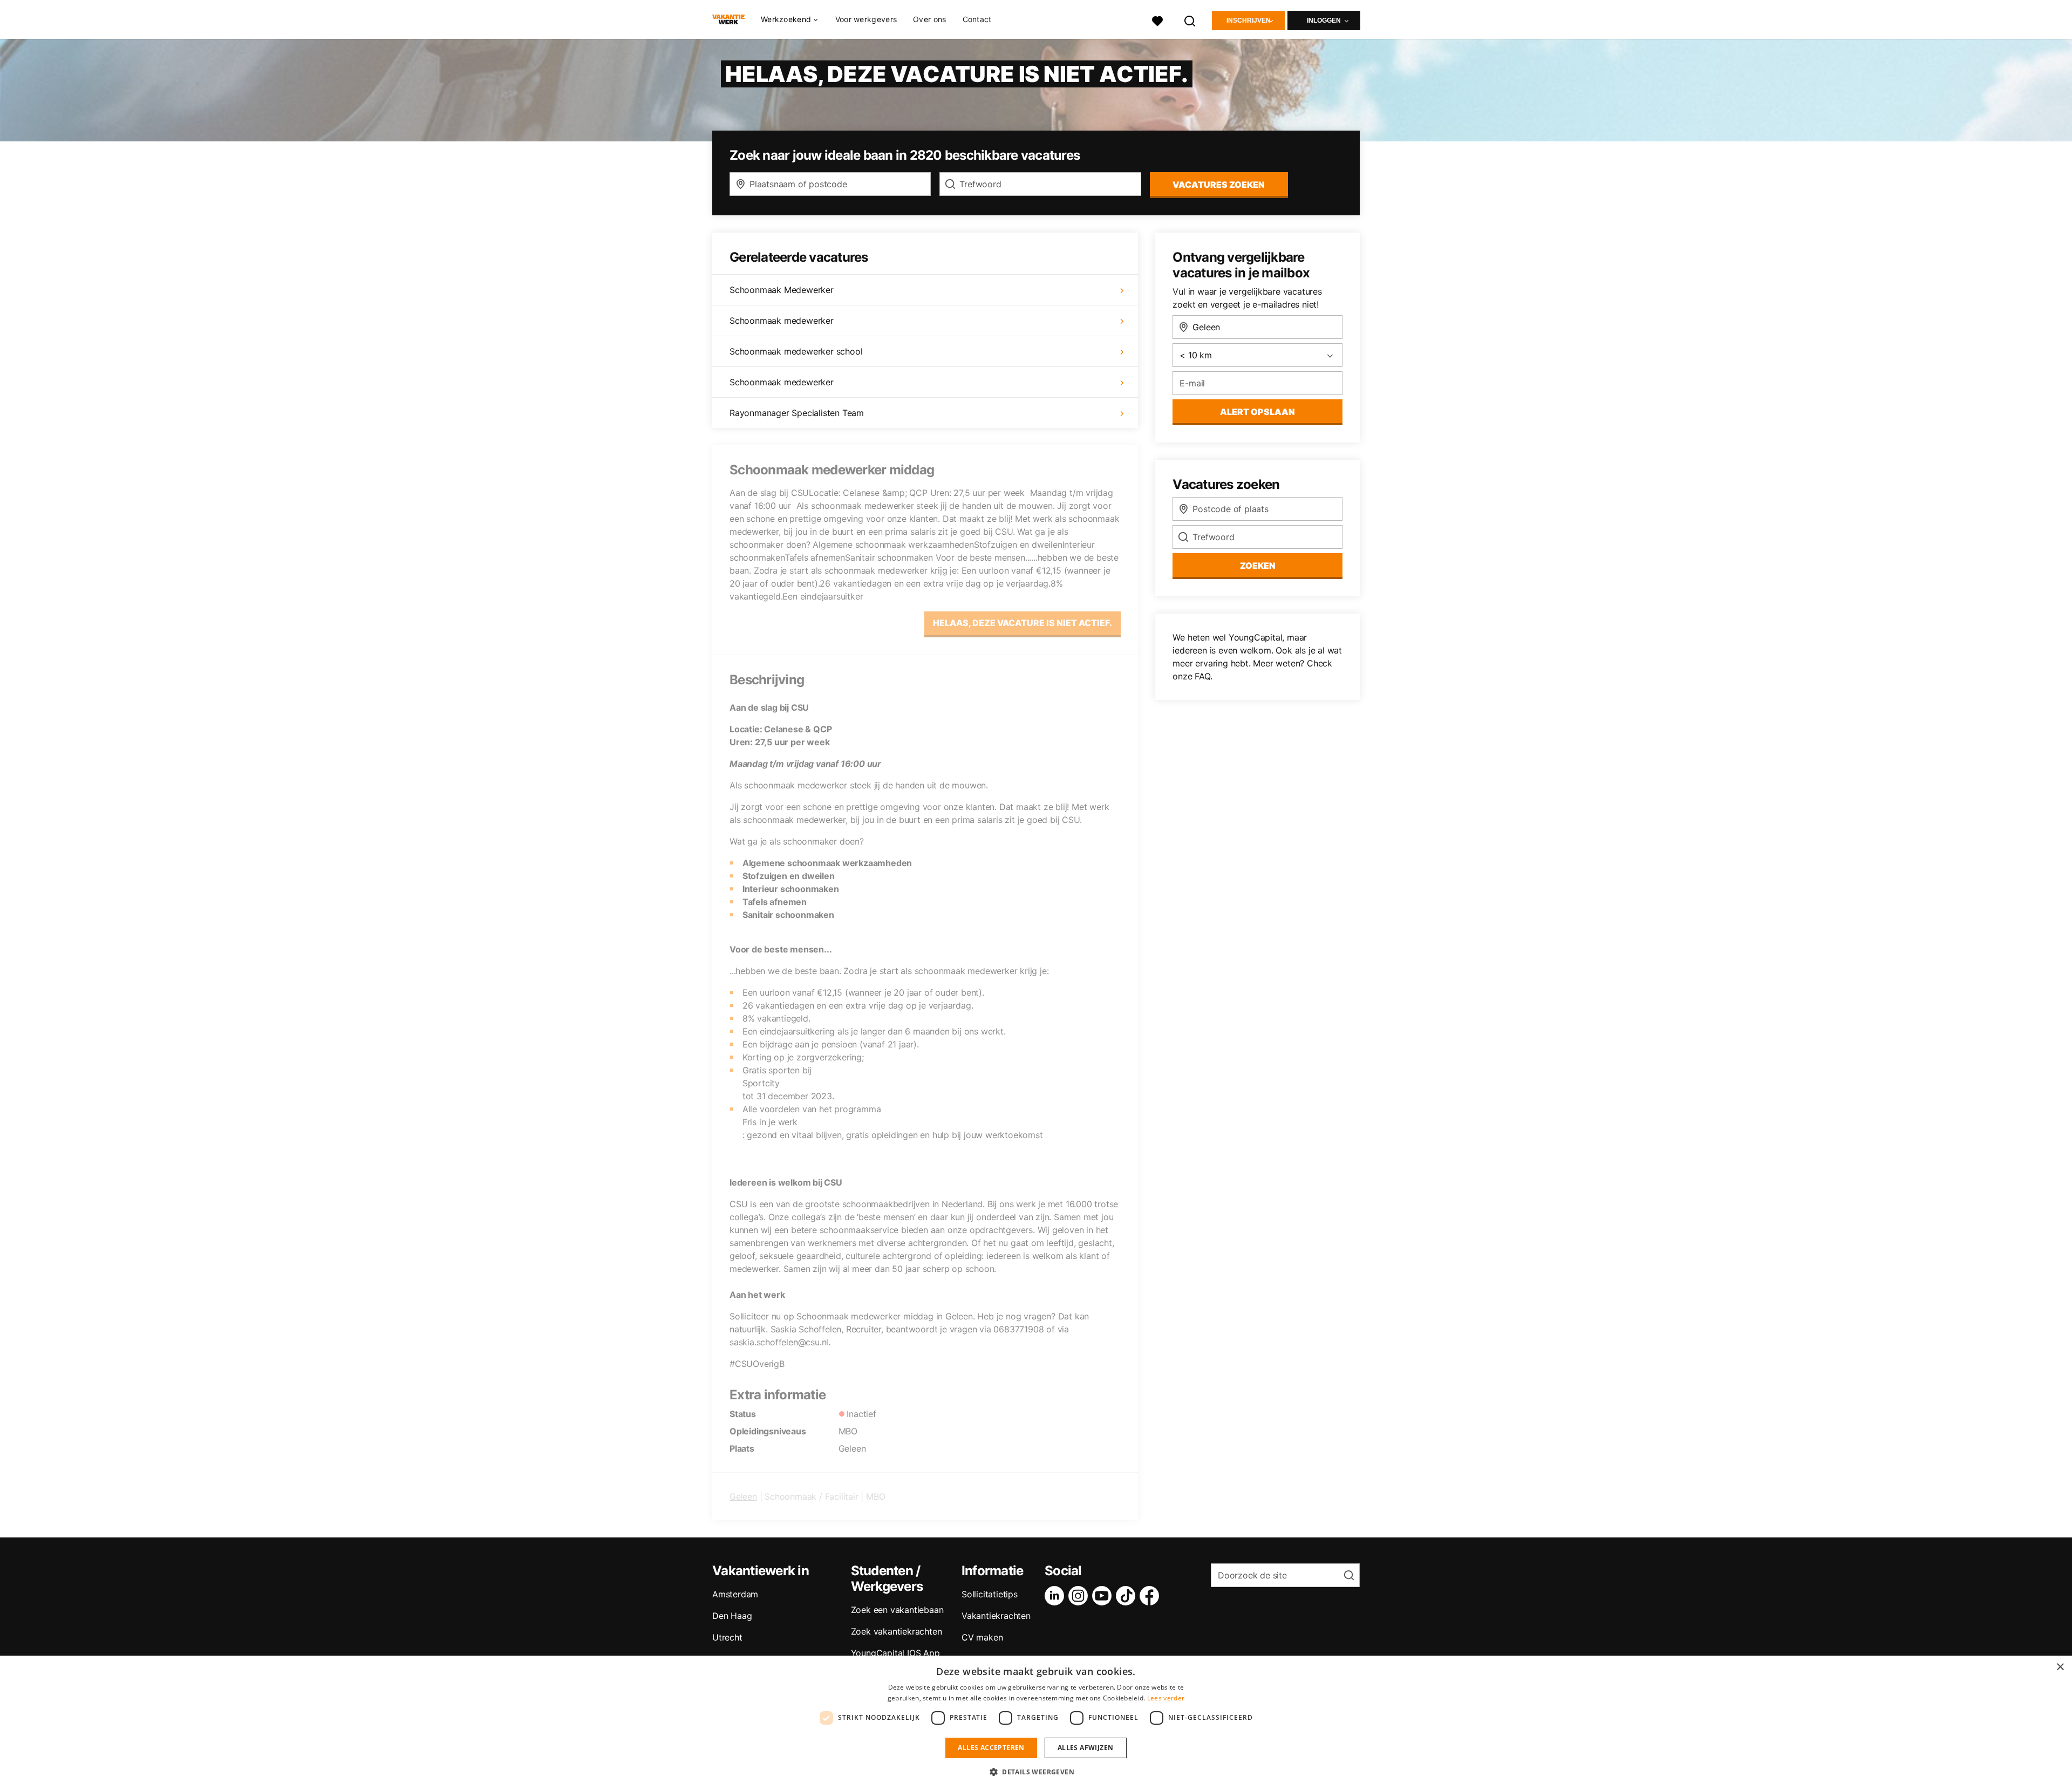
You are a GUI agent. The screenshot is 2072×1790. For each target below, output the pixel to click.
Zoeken (1258, 566)
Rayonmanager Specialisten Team (797, 413)
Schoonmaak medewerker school (796, 351)
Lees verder (1166, 1698)
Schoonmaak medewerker (782, 321)
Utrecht (727, 1637)
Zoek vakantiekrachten (897, 1631)
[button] (1036, 1772)
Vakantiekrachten (996, 1616)
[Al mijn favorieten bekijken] (1157, 20)
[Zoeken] (1190, 20)
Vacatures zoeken (1219, 185)
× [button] (2060, 1667)
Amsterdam (735, 1594)
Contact (977, 19)
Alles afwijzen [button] (1086, 1748)
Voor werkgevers (866, 19)
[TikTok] (1128, 1596)
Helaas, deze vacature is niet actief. (1023, 623)
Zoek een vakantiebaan (897, 1610)
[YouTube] (1104, 1596)
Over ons (929, 19)
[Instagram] (1080, 1596)
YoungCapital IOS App (895, 1653)
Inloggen (1324, 21)
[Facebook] (1151, 1596)
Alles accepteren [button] (991, 1748)
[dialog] (1036, 1723)
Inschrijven (1249, 21)
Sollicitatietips (990, 1594)
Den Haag (732, 1616)
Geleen (743, 1496)
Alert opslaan (1257, 412)
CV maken (982, 1637)
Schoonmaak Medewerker (782, 290)
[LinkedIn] (1057, 1596)
